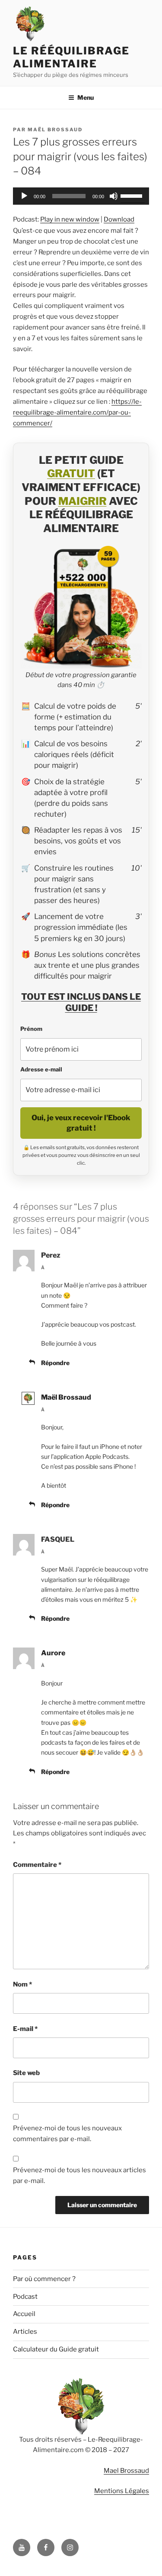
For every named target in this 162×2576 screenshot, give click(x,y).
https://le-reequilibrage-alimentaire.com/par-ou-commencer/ (77, 412)
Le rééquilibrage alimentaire (71, 57)
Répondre (55, 1363)
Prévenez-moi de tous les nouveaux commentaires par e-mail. (67, 2134)
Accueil (24, 2314)
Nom (22, 1984)
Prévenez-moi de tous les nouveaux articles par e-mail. (79, 2175)
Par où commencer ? (44, 2279)
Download (119, 219)
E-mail (25, 2029)
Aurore (53, 1653)
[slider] (133, 195)
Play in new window (70, 219)
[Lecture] (24, 196)
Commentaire (37, 1865)
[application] (81, 196)
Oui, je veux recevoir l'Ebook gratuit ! (81, 1123)
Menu (86, 97)
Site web (26, 2073)
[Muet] (114, 196)
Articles (25, 2332)
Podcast (25, 2297)
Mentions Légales (122, 2491)
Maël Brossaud (55, 130)
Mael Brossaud (126, 2471)
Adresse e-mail (41, 1069)
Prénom (31, 1029)
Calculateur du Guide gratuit (56, 2349)
